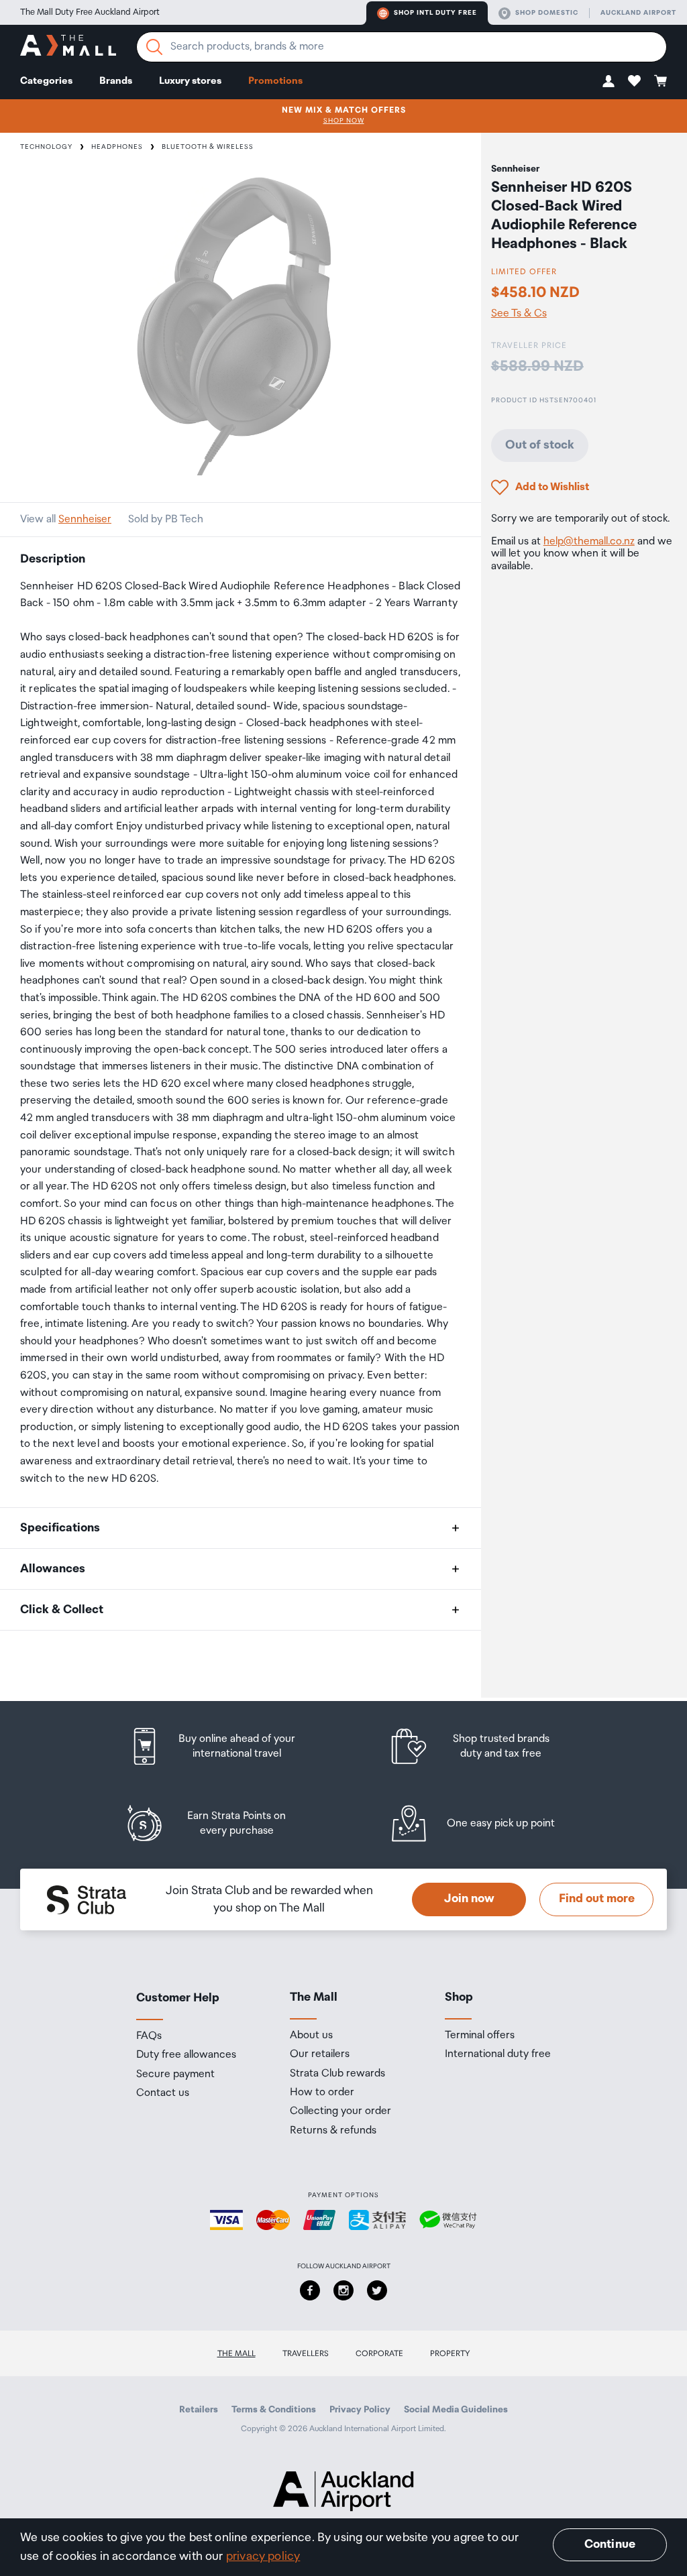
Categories (46, 81)
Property (450, 2354)
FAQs (149, 2036)
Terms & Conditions (274, 2410)
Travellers (306, 2354)
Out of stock (540, 445)
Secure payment (175, 2074)
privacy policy (263, 2557)
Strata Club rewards (337, 2074)
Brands (116, 81)
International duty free (498, 2054)
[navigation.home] (68, 47)
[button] (609, 81)
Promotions (275, 81)
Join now (469, 1899)
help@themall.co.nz (589, 541)
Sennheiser (85, 519)
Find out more (597, 1899)
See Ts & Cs (519, 314)
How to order (322, 2093)
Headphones (117, 147)
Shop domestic (547, 13)
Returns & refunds (333, 2131)
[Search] (154, 47)
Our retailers (320, 2054)
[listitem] (225, 1746)
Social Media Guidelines (456, 2410)
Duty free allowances (186, 2055)
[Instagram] (343, 2290)
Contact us (163, 2093)
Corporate (379, 2354)
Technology (46, 147)
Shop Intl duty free (435, 13)
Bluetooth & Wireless (208, 147)
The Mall (236, 2354)
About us (311, 2036)
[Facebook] (310, 2290)
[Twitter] (377, 2290)
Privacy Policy (360, 2410)
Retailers (199, 2410)
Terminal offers (480, 2036)
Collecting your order (340, 2111)
